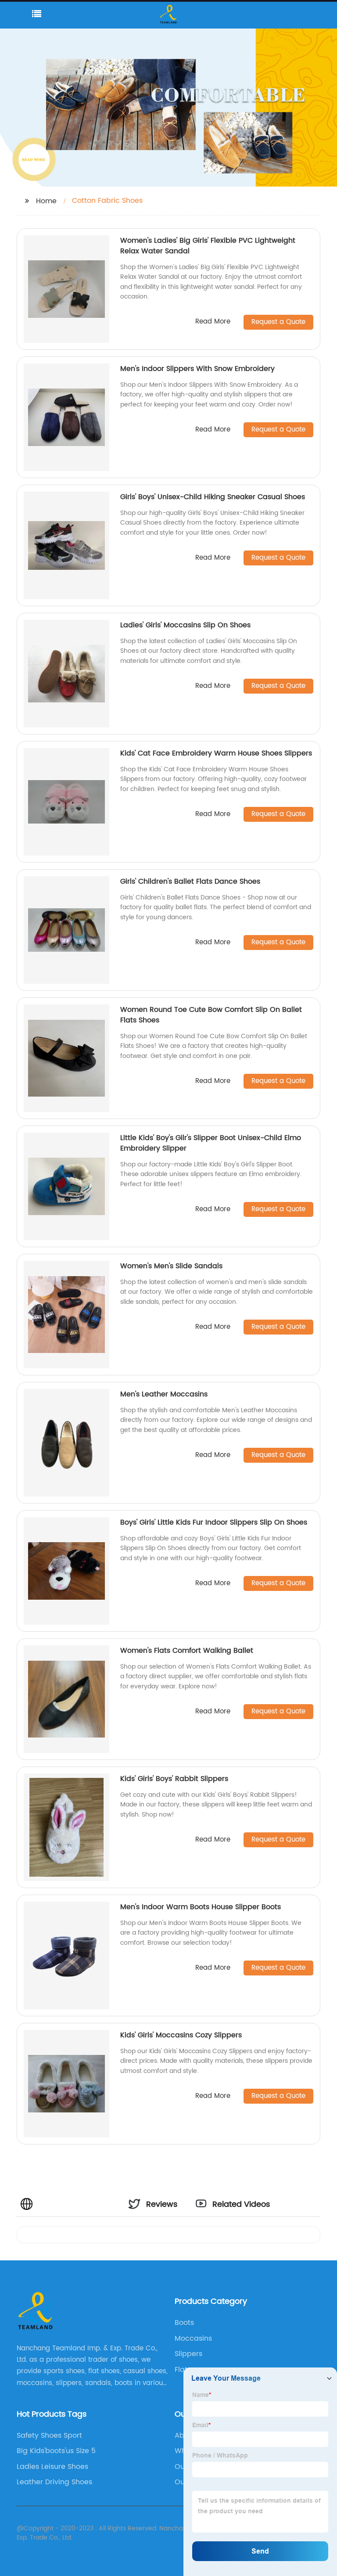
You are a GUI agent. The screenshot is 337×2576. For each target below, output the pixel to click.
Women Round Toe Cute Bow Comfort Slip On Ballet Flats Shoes (211, 1015)
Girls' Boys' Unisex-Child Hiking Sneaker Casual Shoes (213, 497)
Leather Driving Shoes (54, 2482)
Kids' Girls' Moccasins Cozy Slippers (181, 2035)
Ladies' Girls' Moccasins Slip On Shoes (185, 625)
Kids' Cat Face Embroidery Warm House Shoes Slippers (216, 753)
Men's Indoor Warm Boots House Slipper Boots (201, 1907)
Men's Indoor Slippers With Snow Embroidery (197, 369)
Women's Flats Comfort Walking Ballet (187, 1651)
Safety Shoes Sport (49, 2436)
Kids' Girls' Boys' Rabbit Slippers (174, 1779)
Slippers (188, 2354)
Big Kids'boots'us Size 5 (56, 2451)
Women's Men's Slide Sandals (171, 1266)
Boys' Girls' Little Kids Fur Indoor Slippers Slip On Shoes (214, 1522)
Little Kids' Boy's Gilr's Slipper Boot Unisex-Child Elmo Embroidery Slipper (211, 1143)
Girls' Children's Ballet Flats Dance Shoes (190, 881)
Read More (213, 322)
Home (46, 201)
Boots (184, 2323)
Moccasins (193, 2339)
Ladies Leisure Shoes (52, 2467)
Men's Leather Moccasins (164, 1394)
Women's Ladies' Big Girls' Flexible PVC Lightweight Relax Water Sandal (208, 246)
